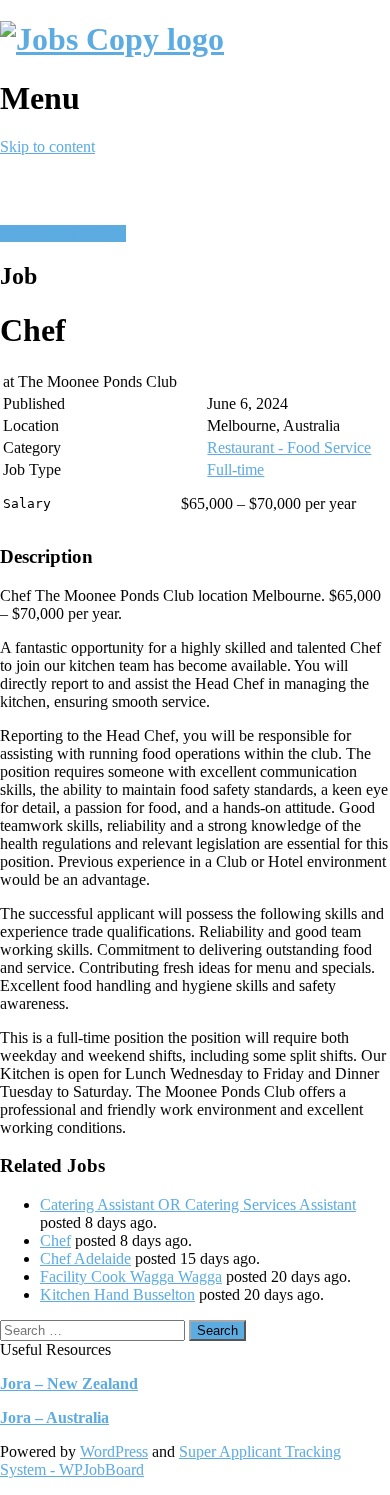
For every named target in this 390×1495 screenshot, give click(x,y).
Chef (55, 1240)
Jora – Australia (54, 1417)
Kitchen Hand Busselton (117, 1294)
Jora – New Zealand (69, 1383)
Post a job (31, 233)
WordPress (114, 1451)
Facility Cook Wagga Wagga (131, 1276)
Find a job (94, 233)
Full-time (235, 469)
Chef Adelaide (85, 1258)
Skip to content (47, 146)
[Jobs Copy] (112, 39)
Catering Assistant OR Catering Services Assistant (198, 1204)
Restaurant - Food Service (289, 447)
